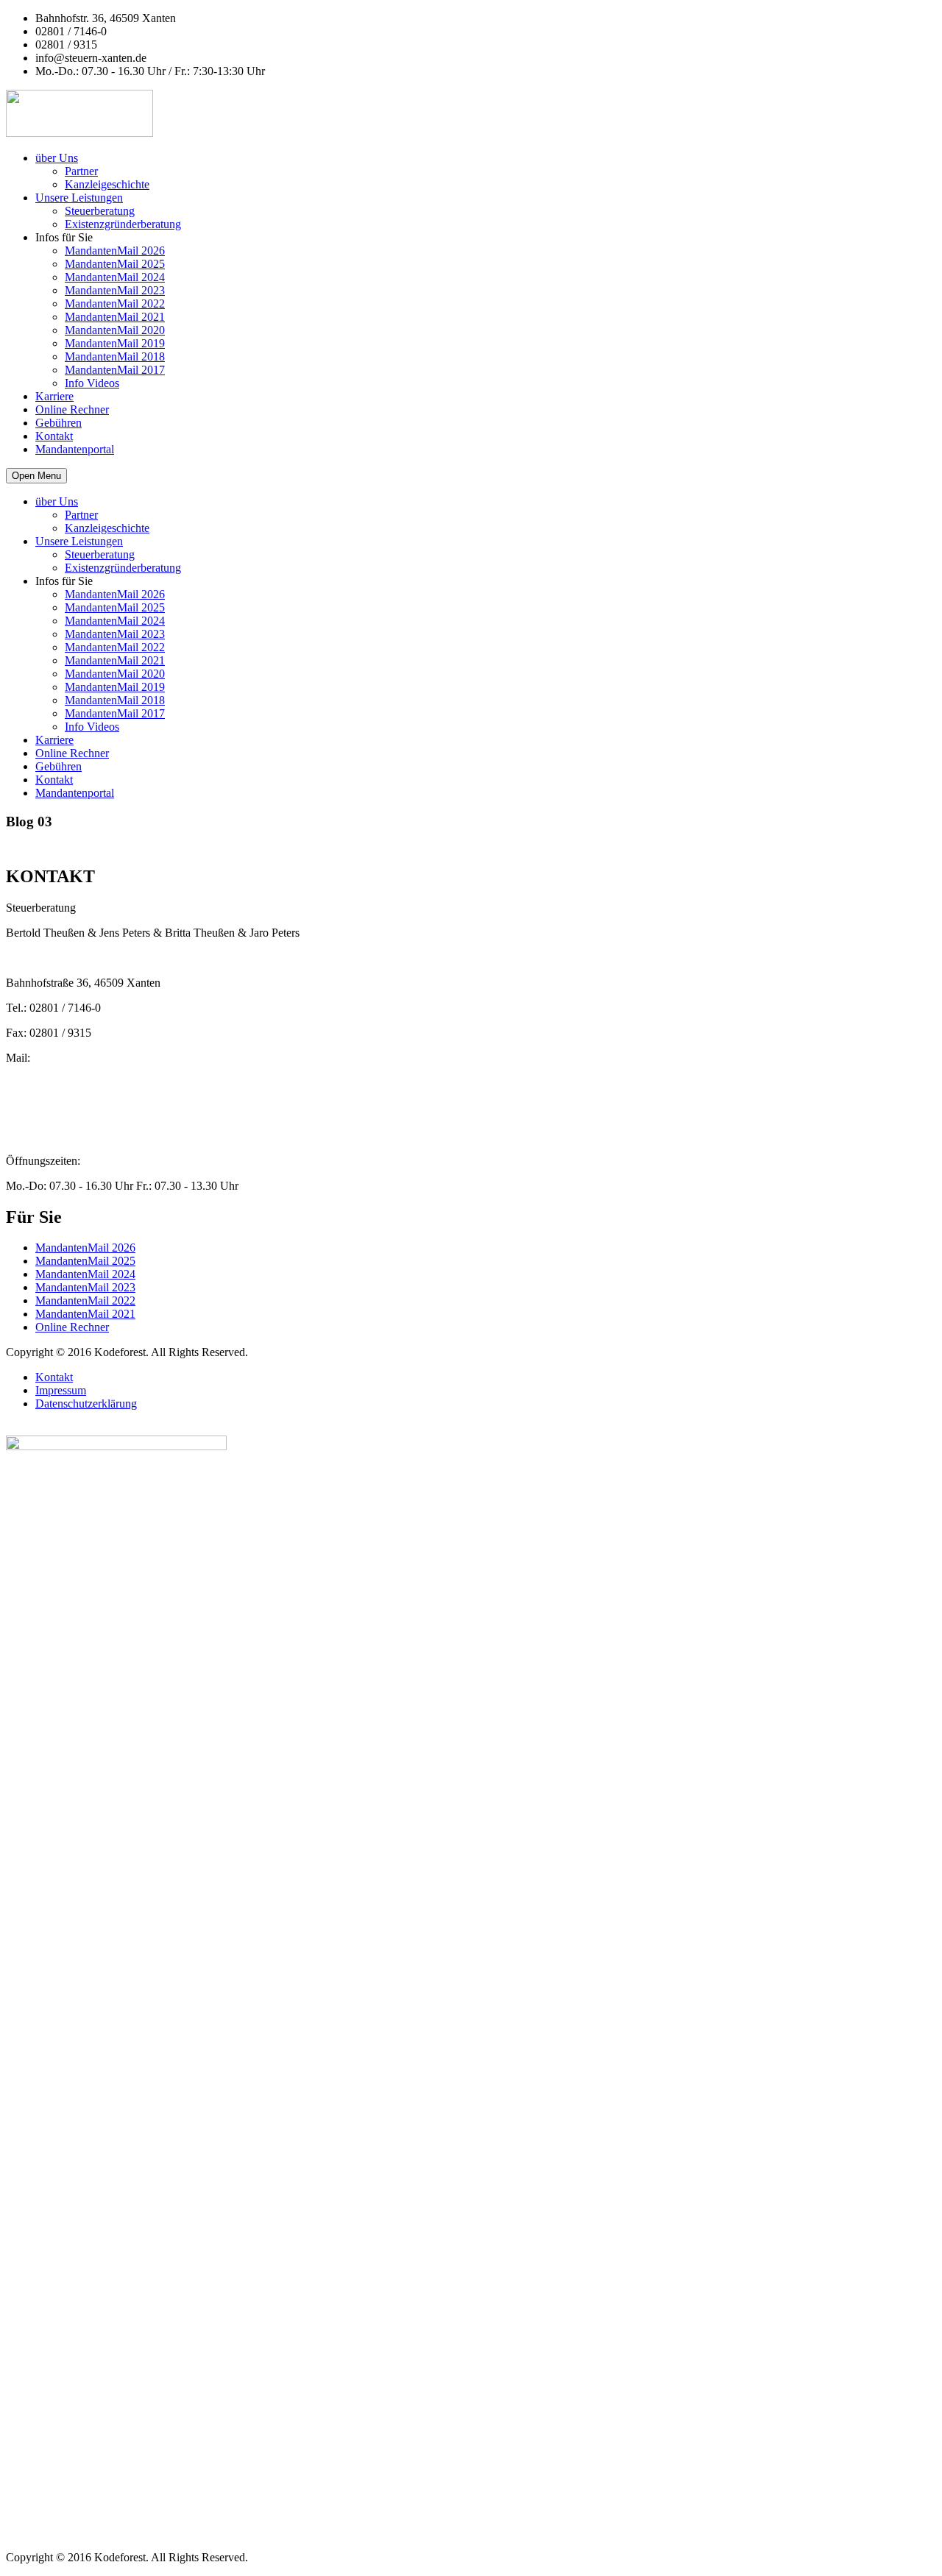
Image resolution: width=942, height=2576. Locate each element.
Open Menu (36, 476)
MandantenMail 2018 (115, 356)
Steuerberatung (100, 211)
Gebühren (59, 423)
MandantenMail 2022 (115, 304)
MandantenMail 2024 (115, 277)
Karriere (54, 396)
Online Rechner (72, 409)
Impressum (61, 1390)
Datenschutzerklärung (86, 1404)
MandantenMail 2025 (115, 264)
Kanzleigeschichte (107, 184)
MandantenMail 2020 (115, 330)
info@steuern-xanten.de (61, 1097)
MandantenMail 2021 (115, 317)
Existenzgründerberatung (123, 224)
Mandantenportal (75, 449)
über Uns (57, 158)
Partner (81, 171)
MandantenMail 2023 (115, 290)
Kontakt (54, 436)
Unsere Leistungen (79, 198)
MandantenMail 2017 (115, 370)
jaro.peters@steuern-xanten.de (76, 1111)
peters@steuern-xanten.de (66, 1071)
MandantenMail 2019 (115, 343)
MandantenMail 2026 (115, 251)
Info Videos (92, 383)
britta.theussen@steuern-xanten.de (85, 1084)
